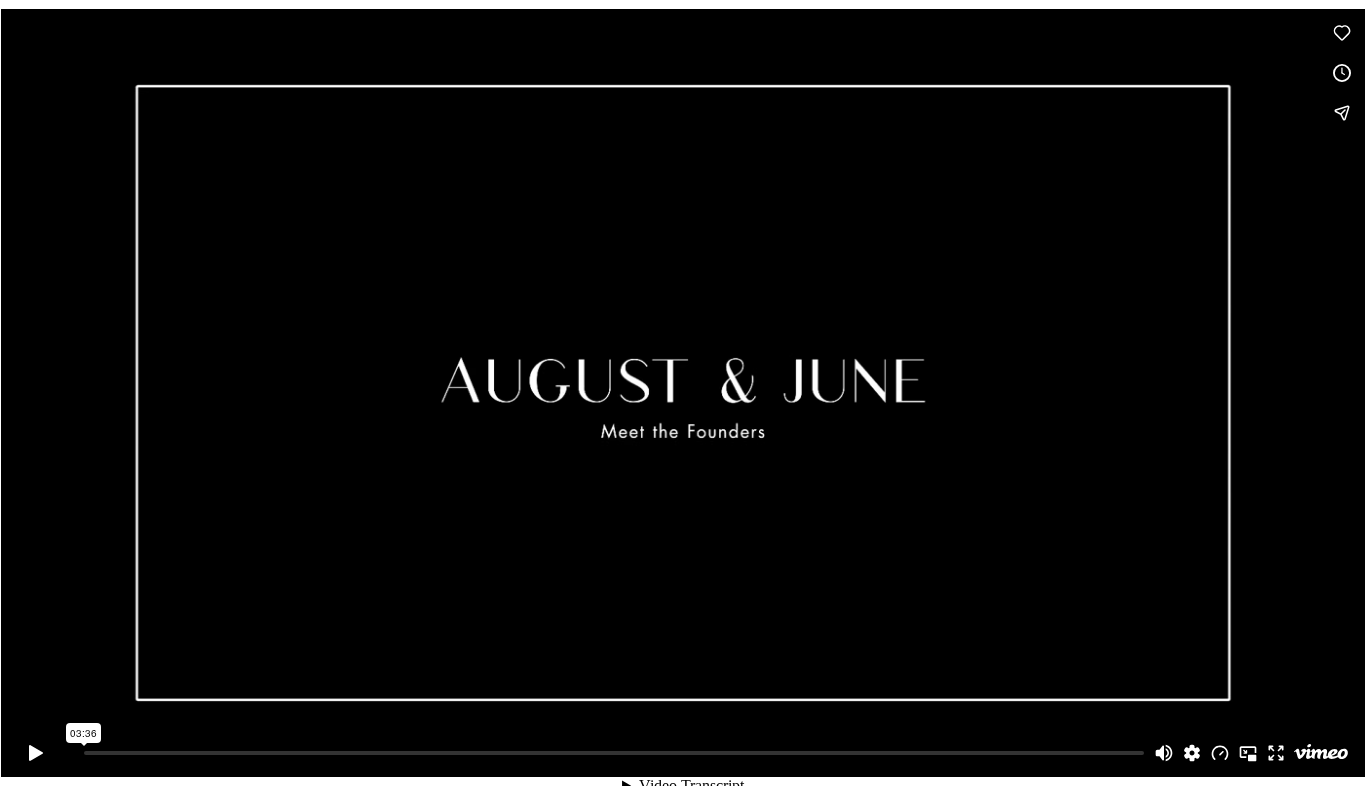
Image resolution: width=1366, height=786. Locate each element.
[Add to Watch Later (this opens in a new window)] (1342, 73)
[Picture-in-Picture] (1248, 753)
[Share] (1342, 113)
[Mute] (1164, 753)
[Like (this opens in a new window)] (1342, 33)
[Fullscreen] (1276, 753)
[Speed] (1220, 753)
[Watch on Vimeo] (1321, 753)
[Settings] (1192, 753)
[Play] (36, 753)
